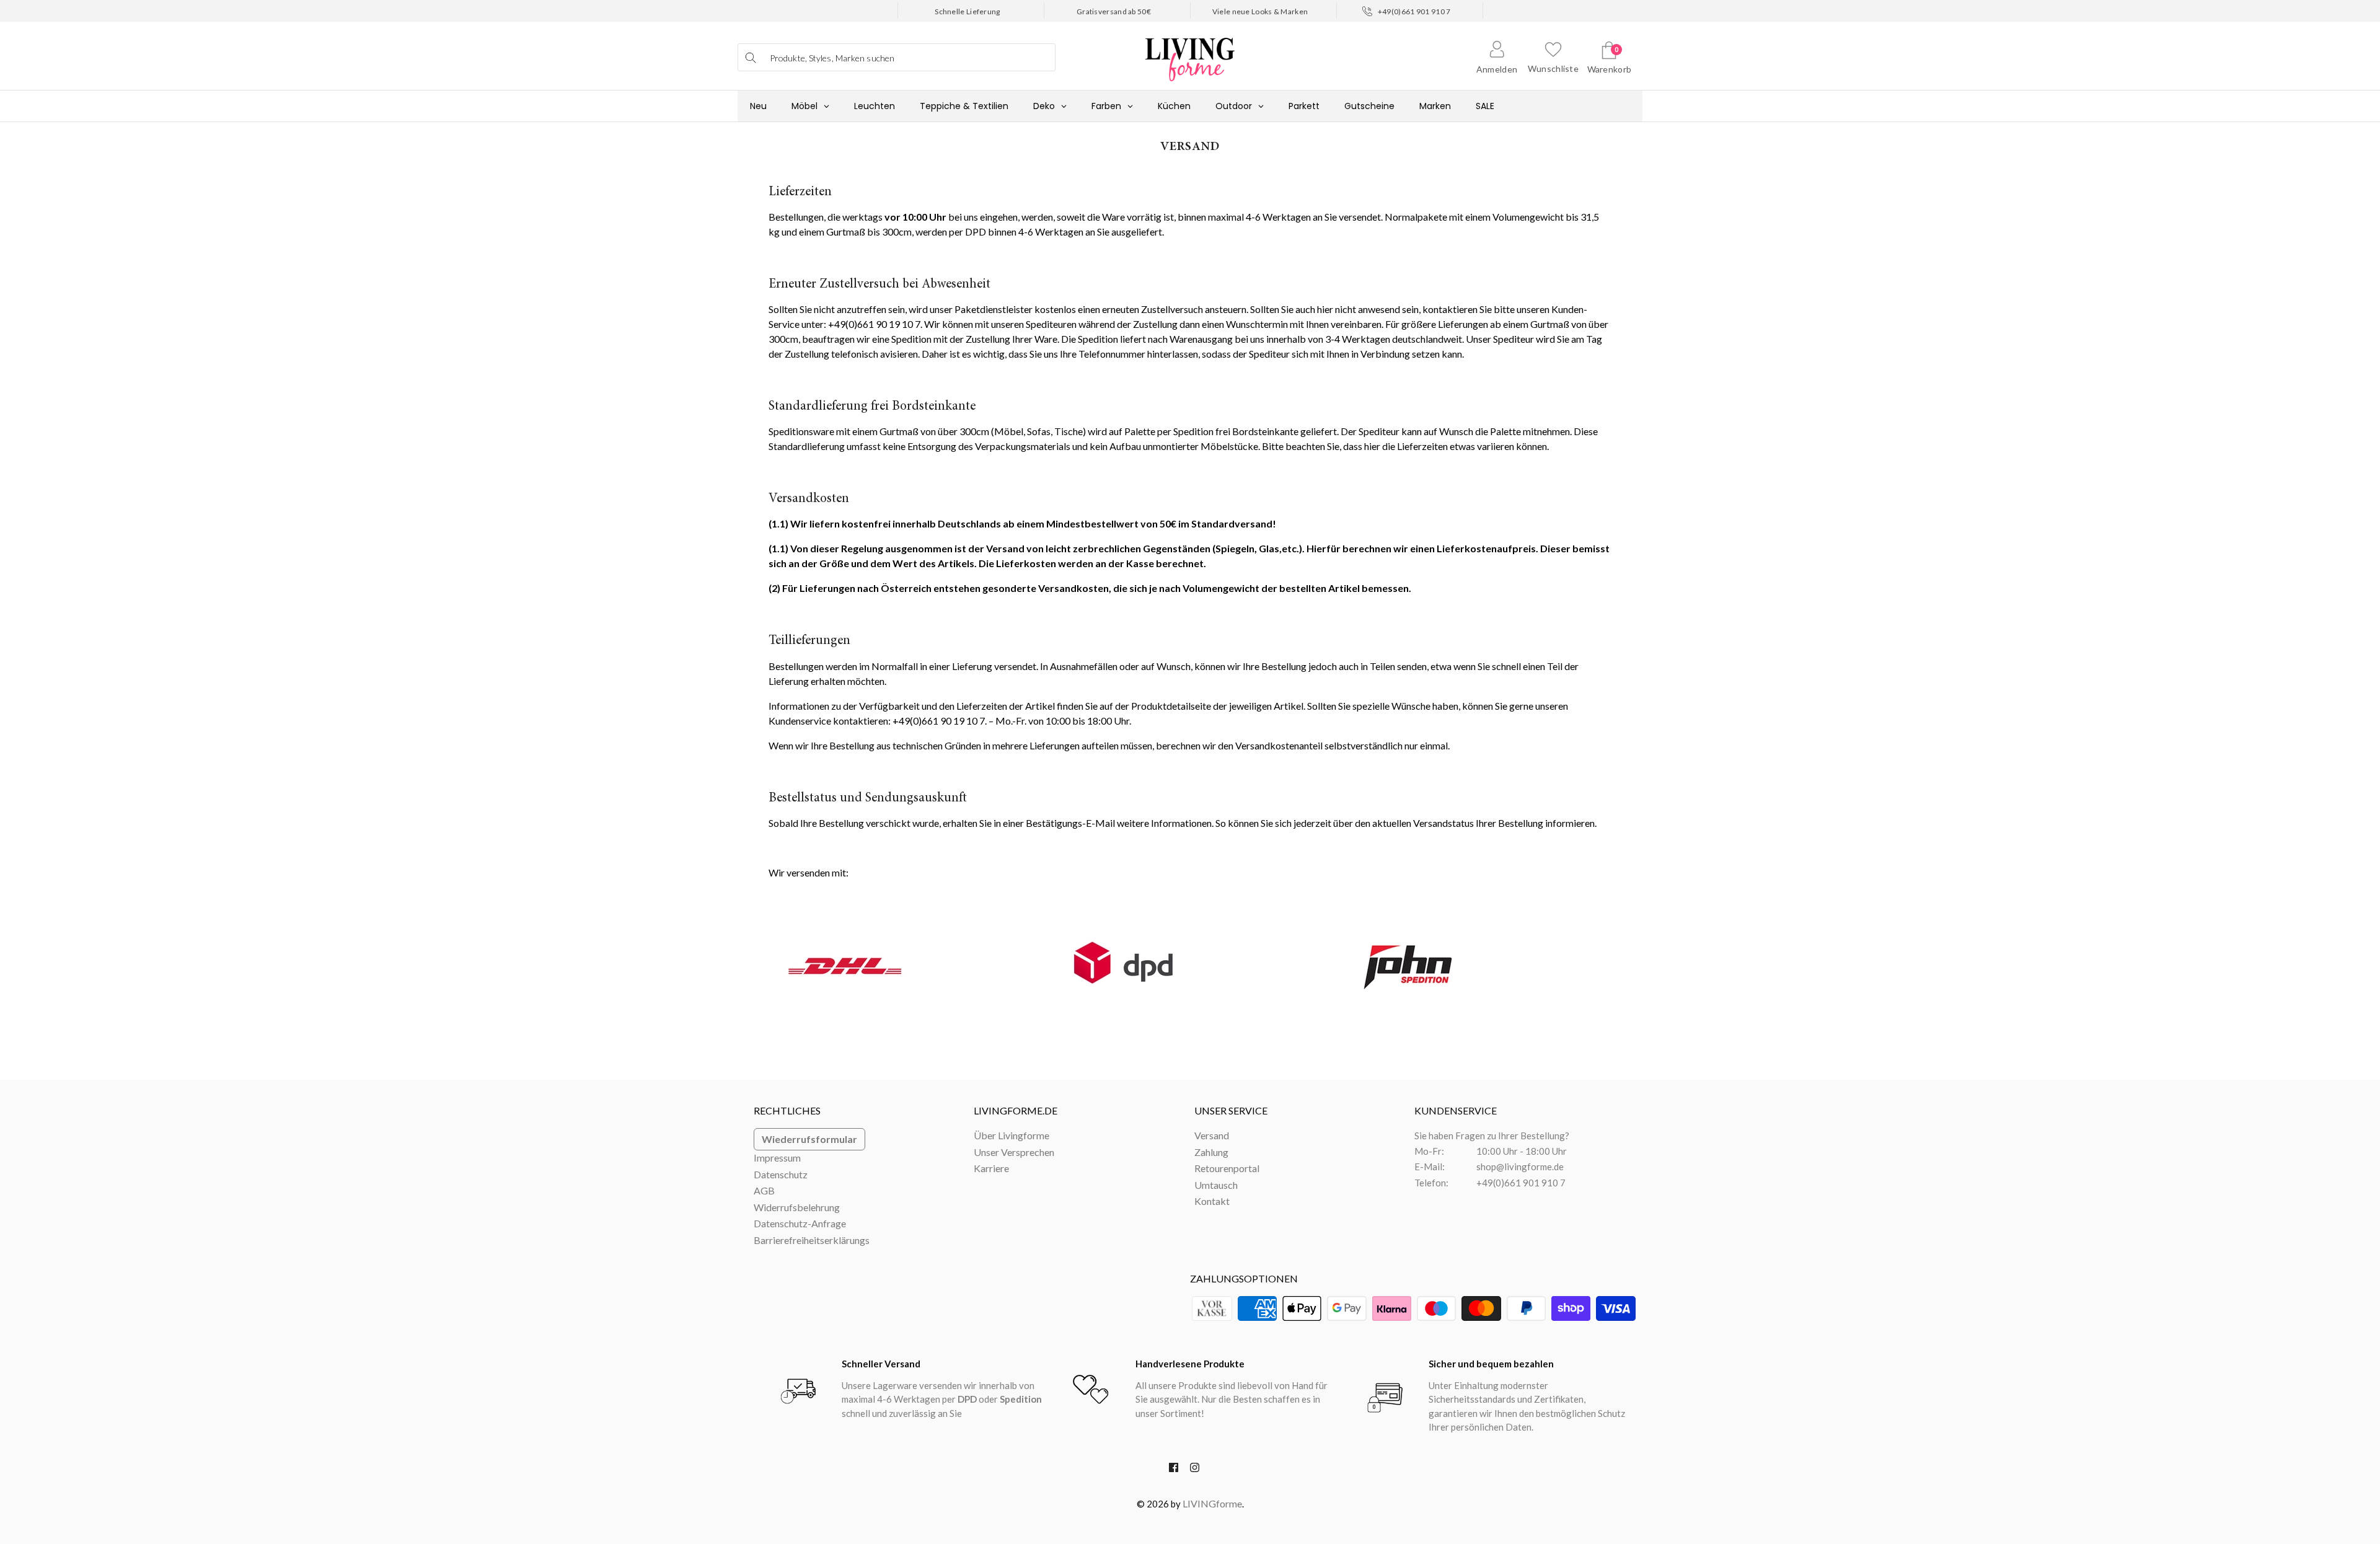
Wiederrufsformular (809, 1139)
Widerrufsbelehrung (797, 1207)
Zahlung (1211, 1152)
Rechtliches (787, 1110)
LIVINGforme (1212, 1503)
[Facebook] (1174, 1470)
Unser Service (1231, 1110)
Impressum (777, 1158)
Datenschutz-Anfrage (800, 1223)
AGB (764, 1190)
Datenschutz (781, 1174)
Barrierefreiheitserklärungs (812, 1240)
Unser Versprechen (1014, 1152)
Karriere (991, 1168)
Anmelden (1497, 69)
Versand (1212, 1135)
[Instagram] (1195, 1470)
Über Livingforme (1011, 1135)
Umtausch (1216, 1185)
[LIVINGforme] (1190, 53)
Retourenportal (1227, 1168)
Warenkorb (1610, 69)
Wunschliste (1553, 68)
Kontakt (1212, 1201)
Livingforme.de (1016, 1110)
